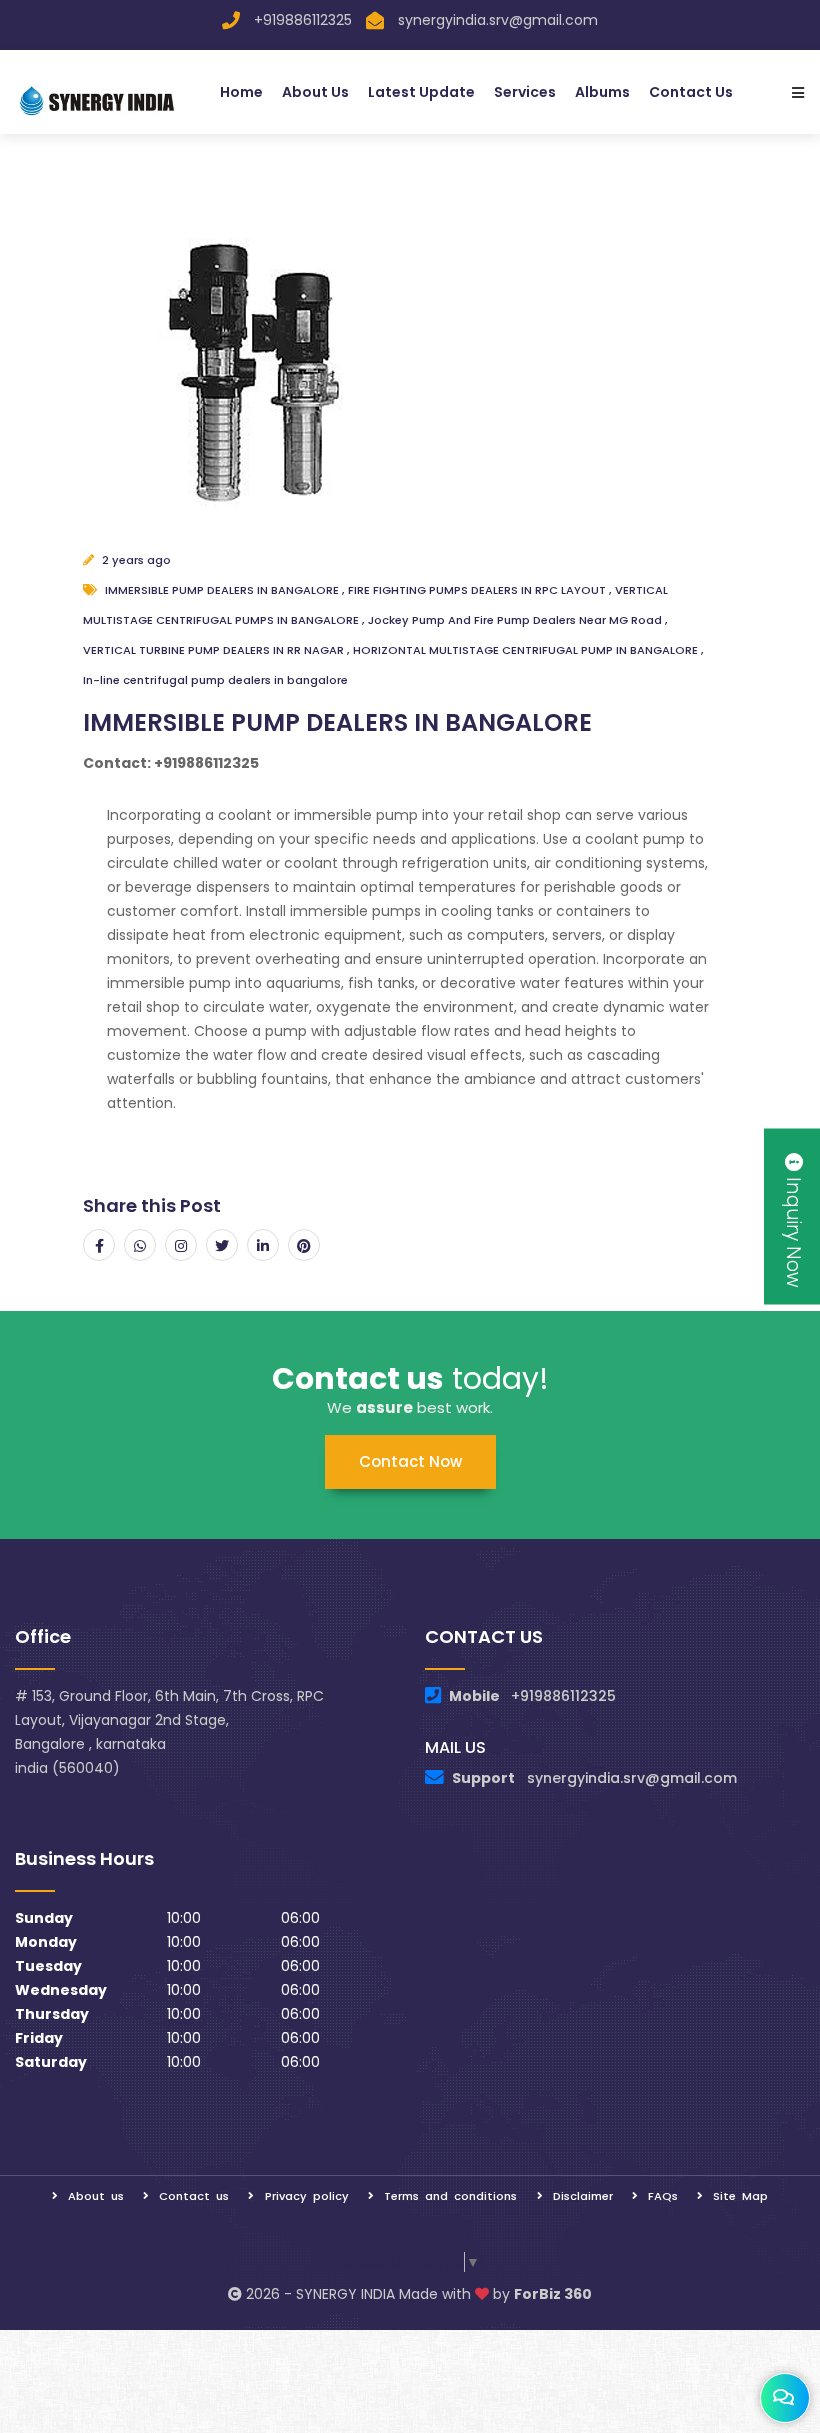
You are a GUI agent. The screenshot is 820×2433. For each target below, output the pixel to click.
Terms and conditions (450, 2196)
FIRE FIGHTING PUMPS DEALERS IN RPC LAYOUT (478, 590)
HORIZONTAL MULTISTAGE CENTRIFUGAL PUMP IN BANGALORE (527, 650)
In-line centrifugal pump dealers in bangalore (215, 680)
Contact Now (410, 1461)
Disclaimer (583, 2196)
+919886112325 (303, 20)
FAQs (663, 2196)
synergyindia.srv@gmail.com (498, 20)
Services (525, 92)
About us (315, 92)
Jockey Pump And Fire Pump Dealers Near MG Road (516, 620)
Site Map (740, 2196)
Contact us (691, 92)
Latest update (421, 92)
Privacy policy (307, 2196)
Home (241, 92)
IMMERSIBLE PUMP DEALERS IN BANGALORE (223, 590)
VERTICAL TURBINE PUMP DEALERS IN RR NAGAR (215, 650)
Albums (602, 92)
